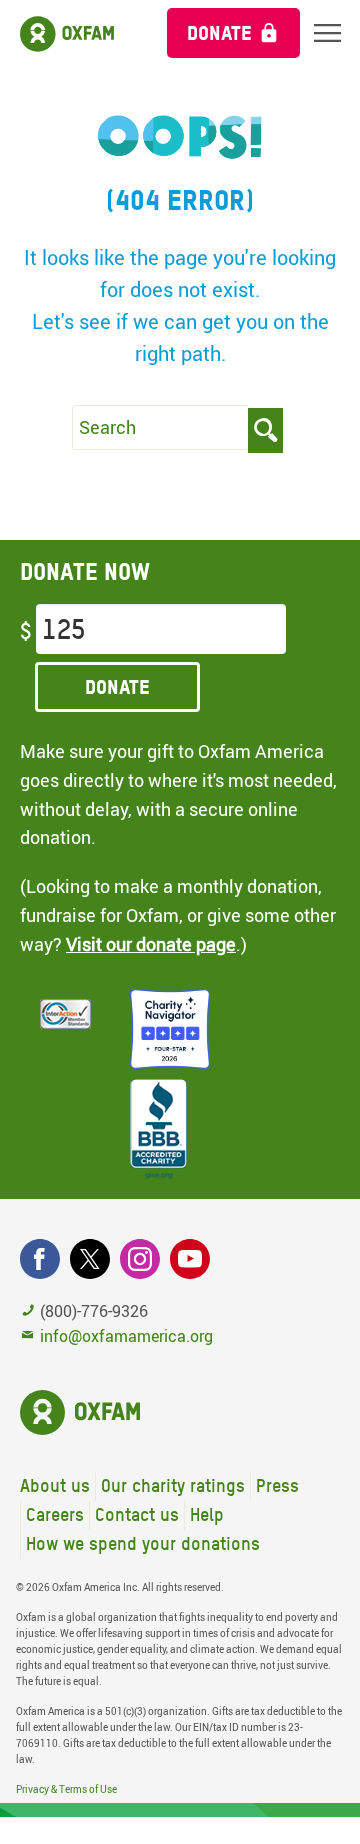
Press (277, 1485)
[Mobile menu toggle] (327, 32)
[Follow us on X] (90, 1259)
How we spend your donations (143, 1543)
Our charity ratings (173, 1485)
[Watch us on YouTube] (190, 1259)
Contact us (137, 1514)
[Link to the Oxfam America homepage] (73, 37)
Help (207, 1514)
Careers (55, 1514)
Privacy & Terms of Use (66, 1789)
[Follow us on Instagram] (140, 1259)
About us (55, 1485)
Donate (219, 33)
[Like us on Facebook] (40, 1259)
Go (265, 430)
